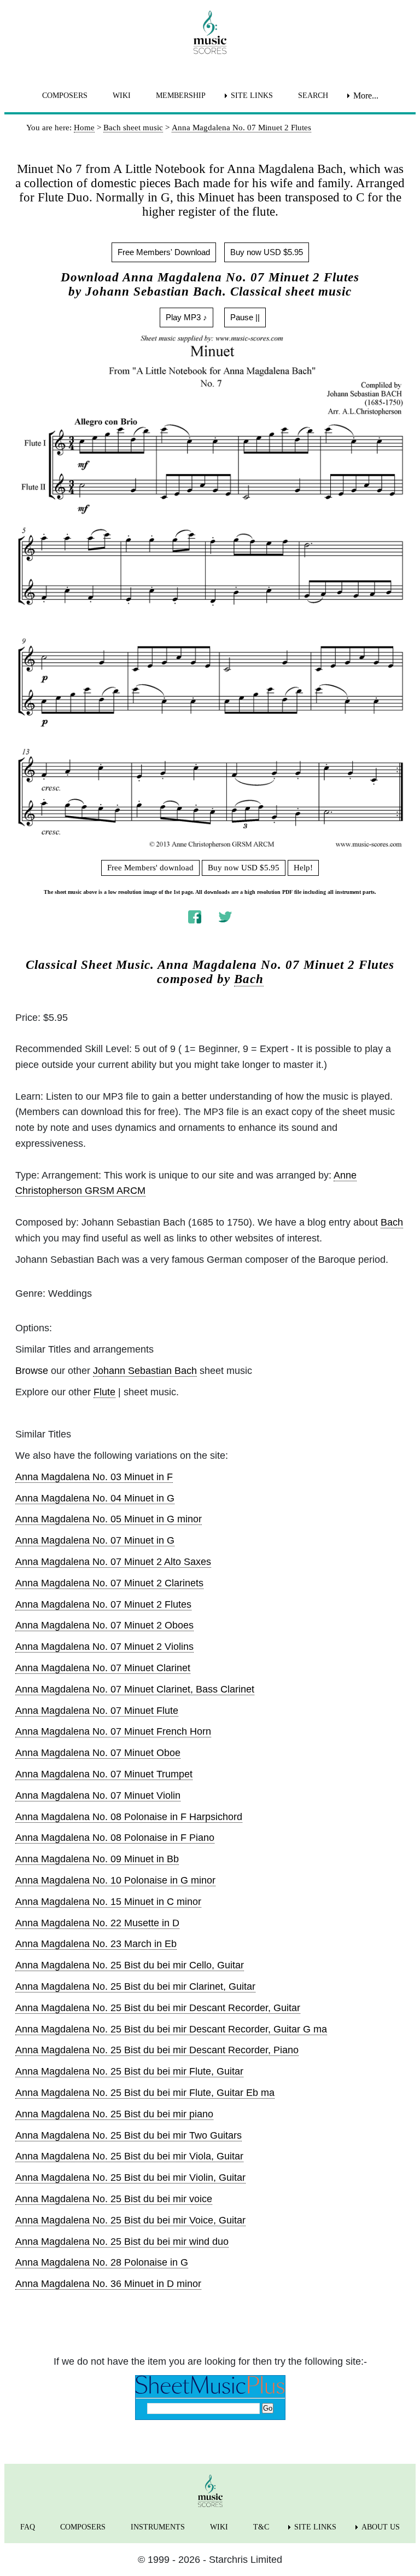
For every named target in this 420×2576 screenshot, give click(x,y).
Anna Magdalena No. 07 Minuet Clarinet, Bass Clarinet (135, 1689)
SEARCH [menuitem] (313, 96)
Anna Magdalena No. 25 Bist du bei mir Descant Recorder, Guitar (158, 2008)
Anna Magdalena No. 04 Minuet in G (95, 1498)
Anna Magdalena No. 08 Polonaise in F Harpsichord (129, 1817)
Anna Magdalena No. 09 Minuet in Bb (97, 1859)
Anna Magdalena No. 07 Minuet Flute (97, 1711)
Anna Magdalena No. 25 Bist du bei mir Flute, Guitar (129, 2071)
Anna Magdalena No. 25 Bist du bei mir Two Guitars (129, 2135)
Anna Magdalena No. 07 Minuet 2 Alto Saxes (113, 1562)
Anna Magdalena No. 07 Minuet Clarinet (103, 1668)
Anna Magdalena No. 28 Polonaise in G (102, 2262)
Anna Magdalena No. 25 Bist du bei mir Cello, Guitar (130, 1965)
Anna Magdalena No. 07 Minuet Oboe (98, 1753)
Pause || (245, 317)
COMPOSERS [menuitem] (65, 96)
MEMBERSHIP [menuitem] (181, 96)
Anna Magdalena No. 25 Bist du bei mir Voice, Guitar (130, 2220)
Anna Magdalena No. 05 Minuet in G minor (109, 1519)
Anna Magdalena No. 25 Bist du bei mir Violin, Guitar (130, 2178)
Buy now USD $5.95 (267, 252)
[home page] (210, 32)
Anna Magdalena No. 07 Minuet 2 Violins (104, 1647)
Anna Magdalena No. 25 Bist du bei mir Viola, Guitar (129, 2156)
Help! (303, 868)
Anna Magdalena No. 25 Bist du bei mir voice (114, 2199)
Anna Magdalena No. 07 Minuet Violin (98, 1795)
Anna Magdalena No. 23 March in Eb (96, 1944)
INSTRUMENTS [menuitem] (158, 2527)
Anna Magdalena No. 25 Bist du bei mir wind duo (122, 2242)
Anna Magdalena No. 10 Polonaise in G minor (115, 1880)
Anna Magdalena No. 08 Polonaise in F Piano (115, 1838)
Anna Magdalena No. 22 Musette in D (97, 1923)
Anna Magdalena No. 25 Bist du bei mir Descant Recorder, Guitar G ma (171, 2029)
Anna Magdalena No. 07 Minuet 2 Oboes (104, 1625)
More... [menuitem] (366, 96)
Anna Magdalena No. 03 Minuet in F (94, 1477)
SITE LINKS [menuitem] (252, 96)
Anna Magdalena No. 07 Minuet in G (95, 1540)
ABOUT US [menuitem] (381, 2527)
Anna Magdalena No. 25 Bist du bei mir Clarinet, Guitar (135, 1986)
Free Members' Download (164, 252)
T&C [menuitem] (261, 2527)
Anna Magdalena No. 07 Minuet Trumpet (104, 1774)
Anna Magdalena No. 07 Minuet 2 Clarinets (109, 1583)
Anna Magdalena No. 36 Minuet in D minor (108, 2284)
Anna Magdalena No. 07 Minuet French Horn (113, 1731)
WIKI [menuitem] (122, 96)
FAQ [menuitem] (28, 2527)
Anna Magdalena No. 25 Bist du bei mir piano (114, 2114)
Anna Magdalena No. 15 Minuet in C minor (108, 1902)
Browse (32, 1371)
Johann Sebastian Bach (145, 1371)
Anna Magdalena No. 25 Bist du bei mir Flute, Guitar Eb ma (145, 2093)
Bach (249, 979)
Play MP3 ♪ (186, 317)
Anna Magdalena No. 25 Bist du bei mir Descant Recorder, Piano (157, 2050)
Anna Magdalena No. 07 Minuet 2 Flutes (103, 1604)
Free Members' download (150, 868)
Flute (104, 1392)
